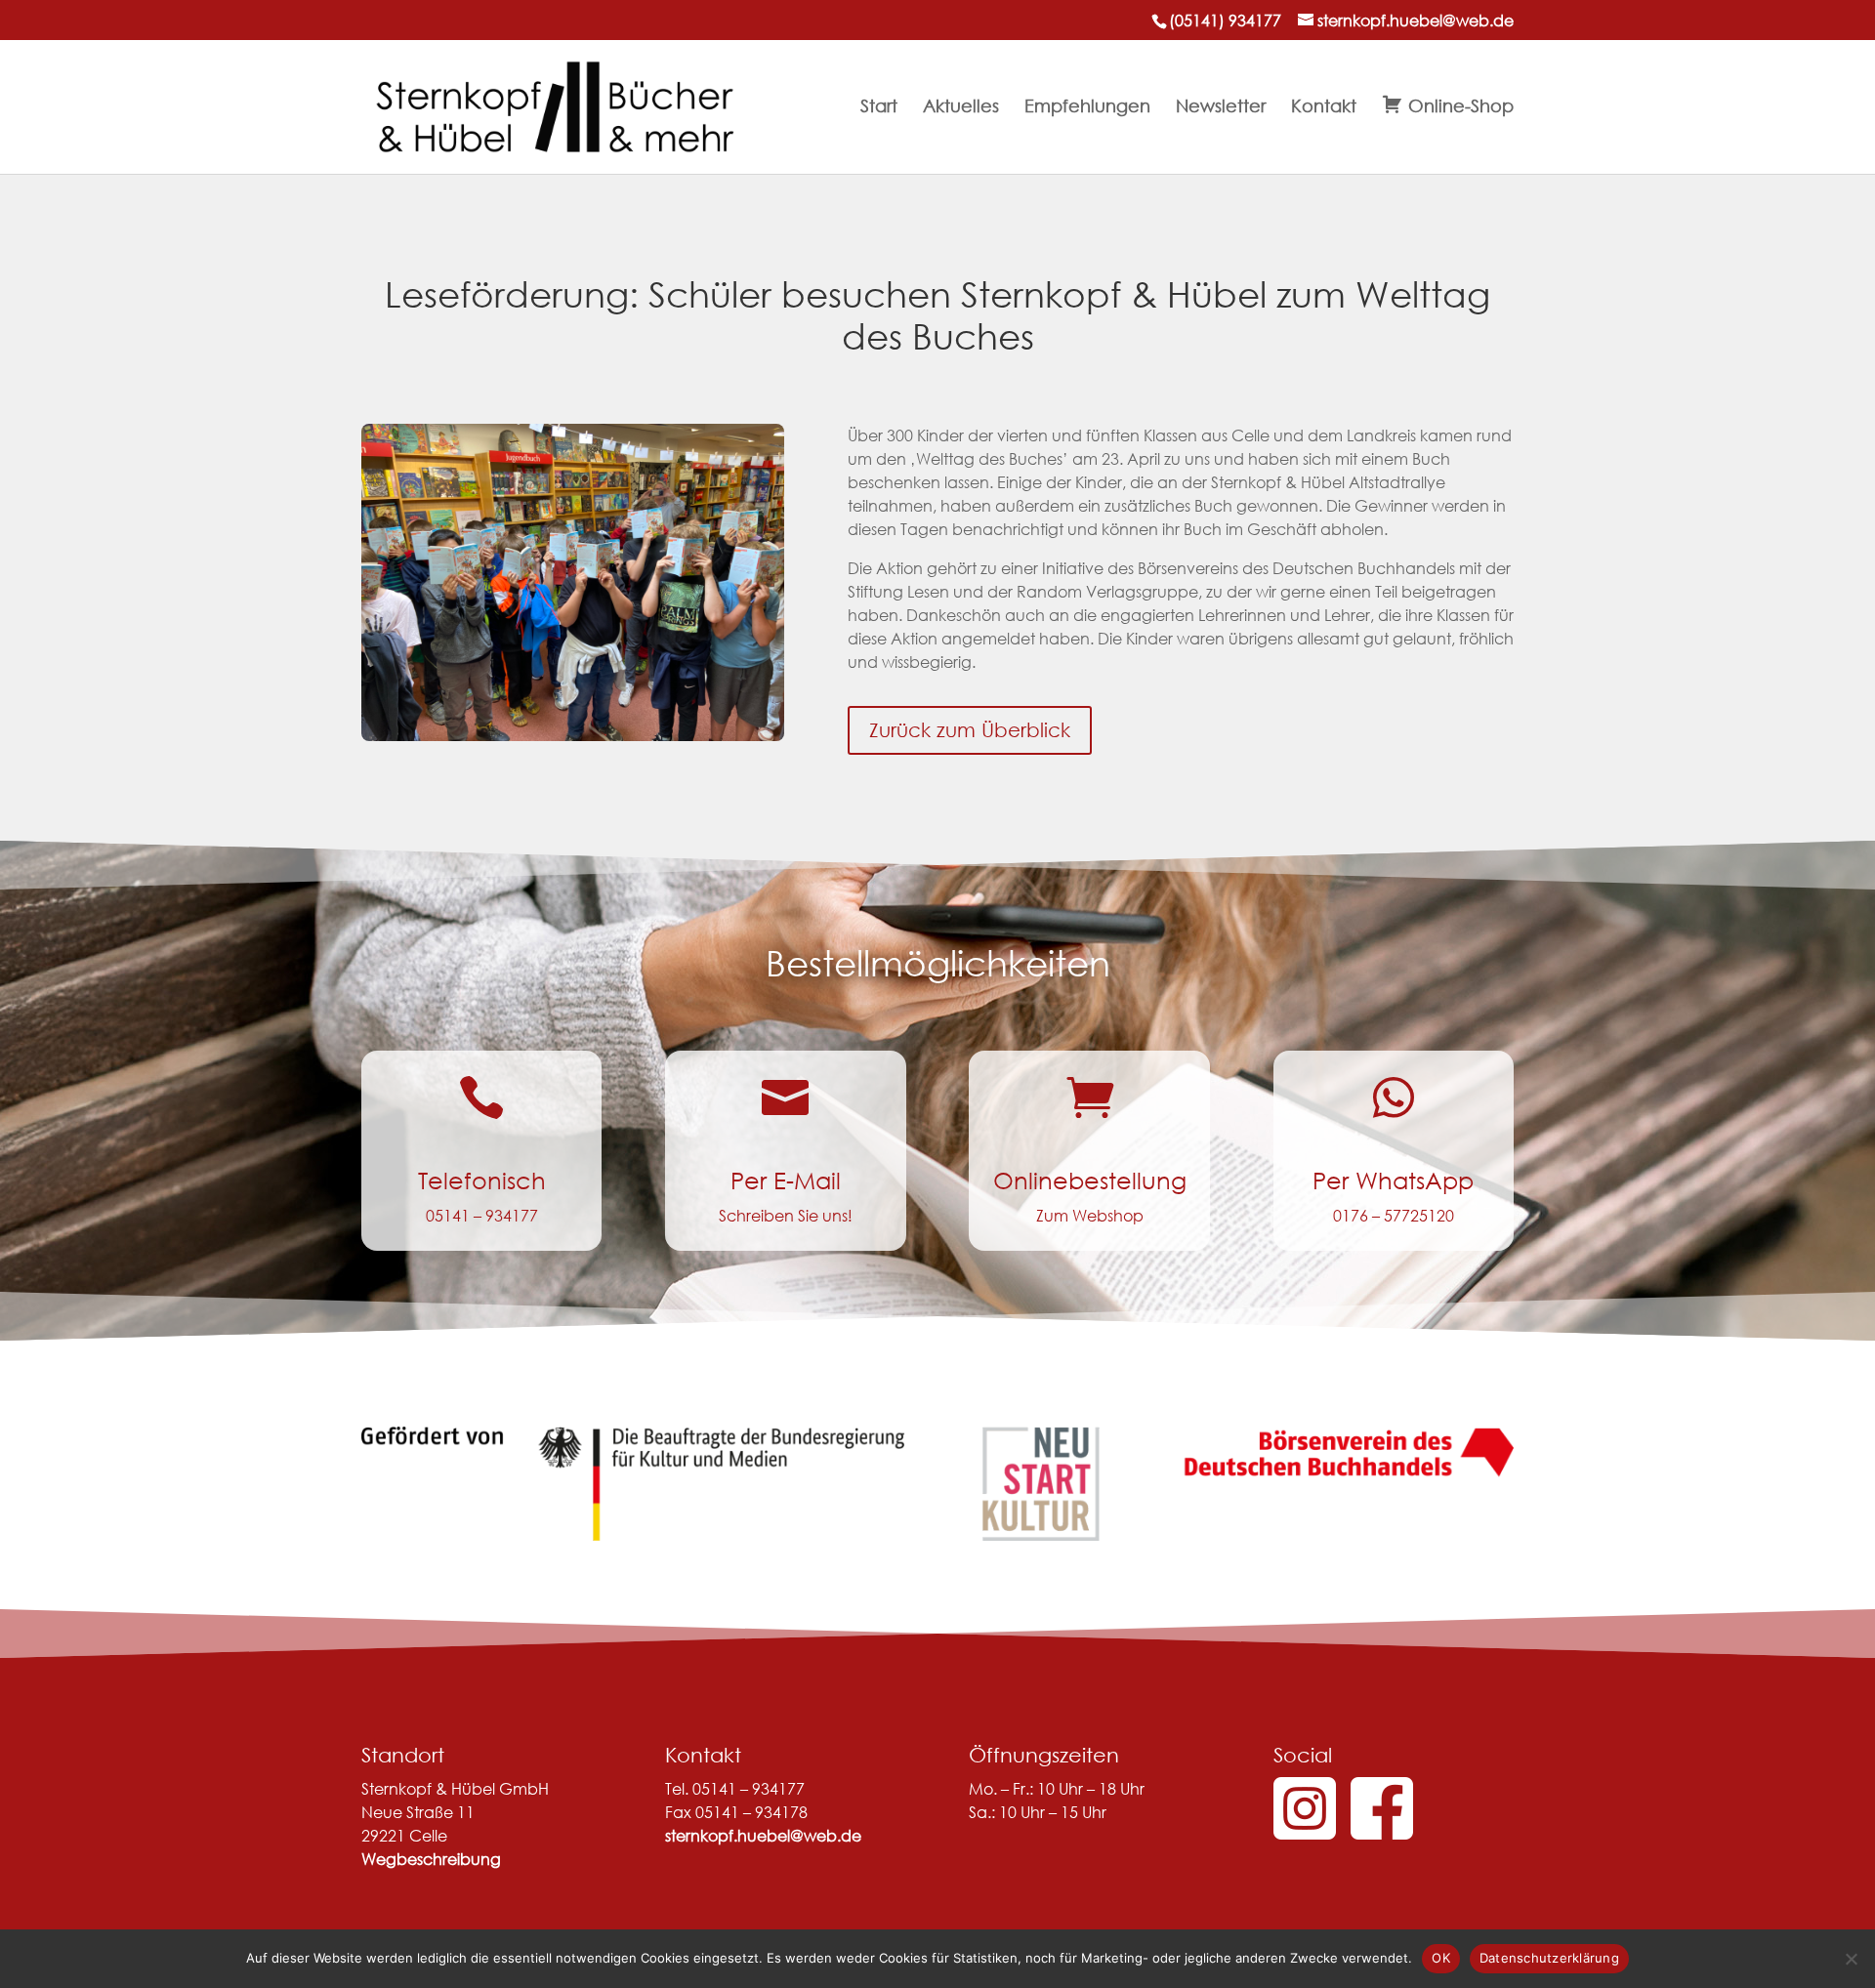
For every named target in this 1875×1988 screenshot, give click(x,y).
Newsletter (1221, 107)
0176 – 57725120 (1394, 1215)
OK (1441, 1958)
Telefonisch (482, 1180)
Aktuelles (961, 107)
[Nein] (1851, 1959)
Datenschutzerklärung (1549, 1958)
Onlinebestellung (1090, 1180)
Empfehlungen (1087, 107)
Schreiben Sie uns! (786, 1215)
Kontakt (1324, 107)
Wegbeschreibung (431, 1859)
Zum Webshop (1090, 1215)
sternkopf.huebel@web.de (763, 1835)
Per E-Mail (786, 1180)
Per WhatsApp (1393, 1180)
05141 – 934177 (482, 1215)
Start (879, 107)
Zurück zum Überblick (970, 730)
